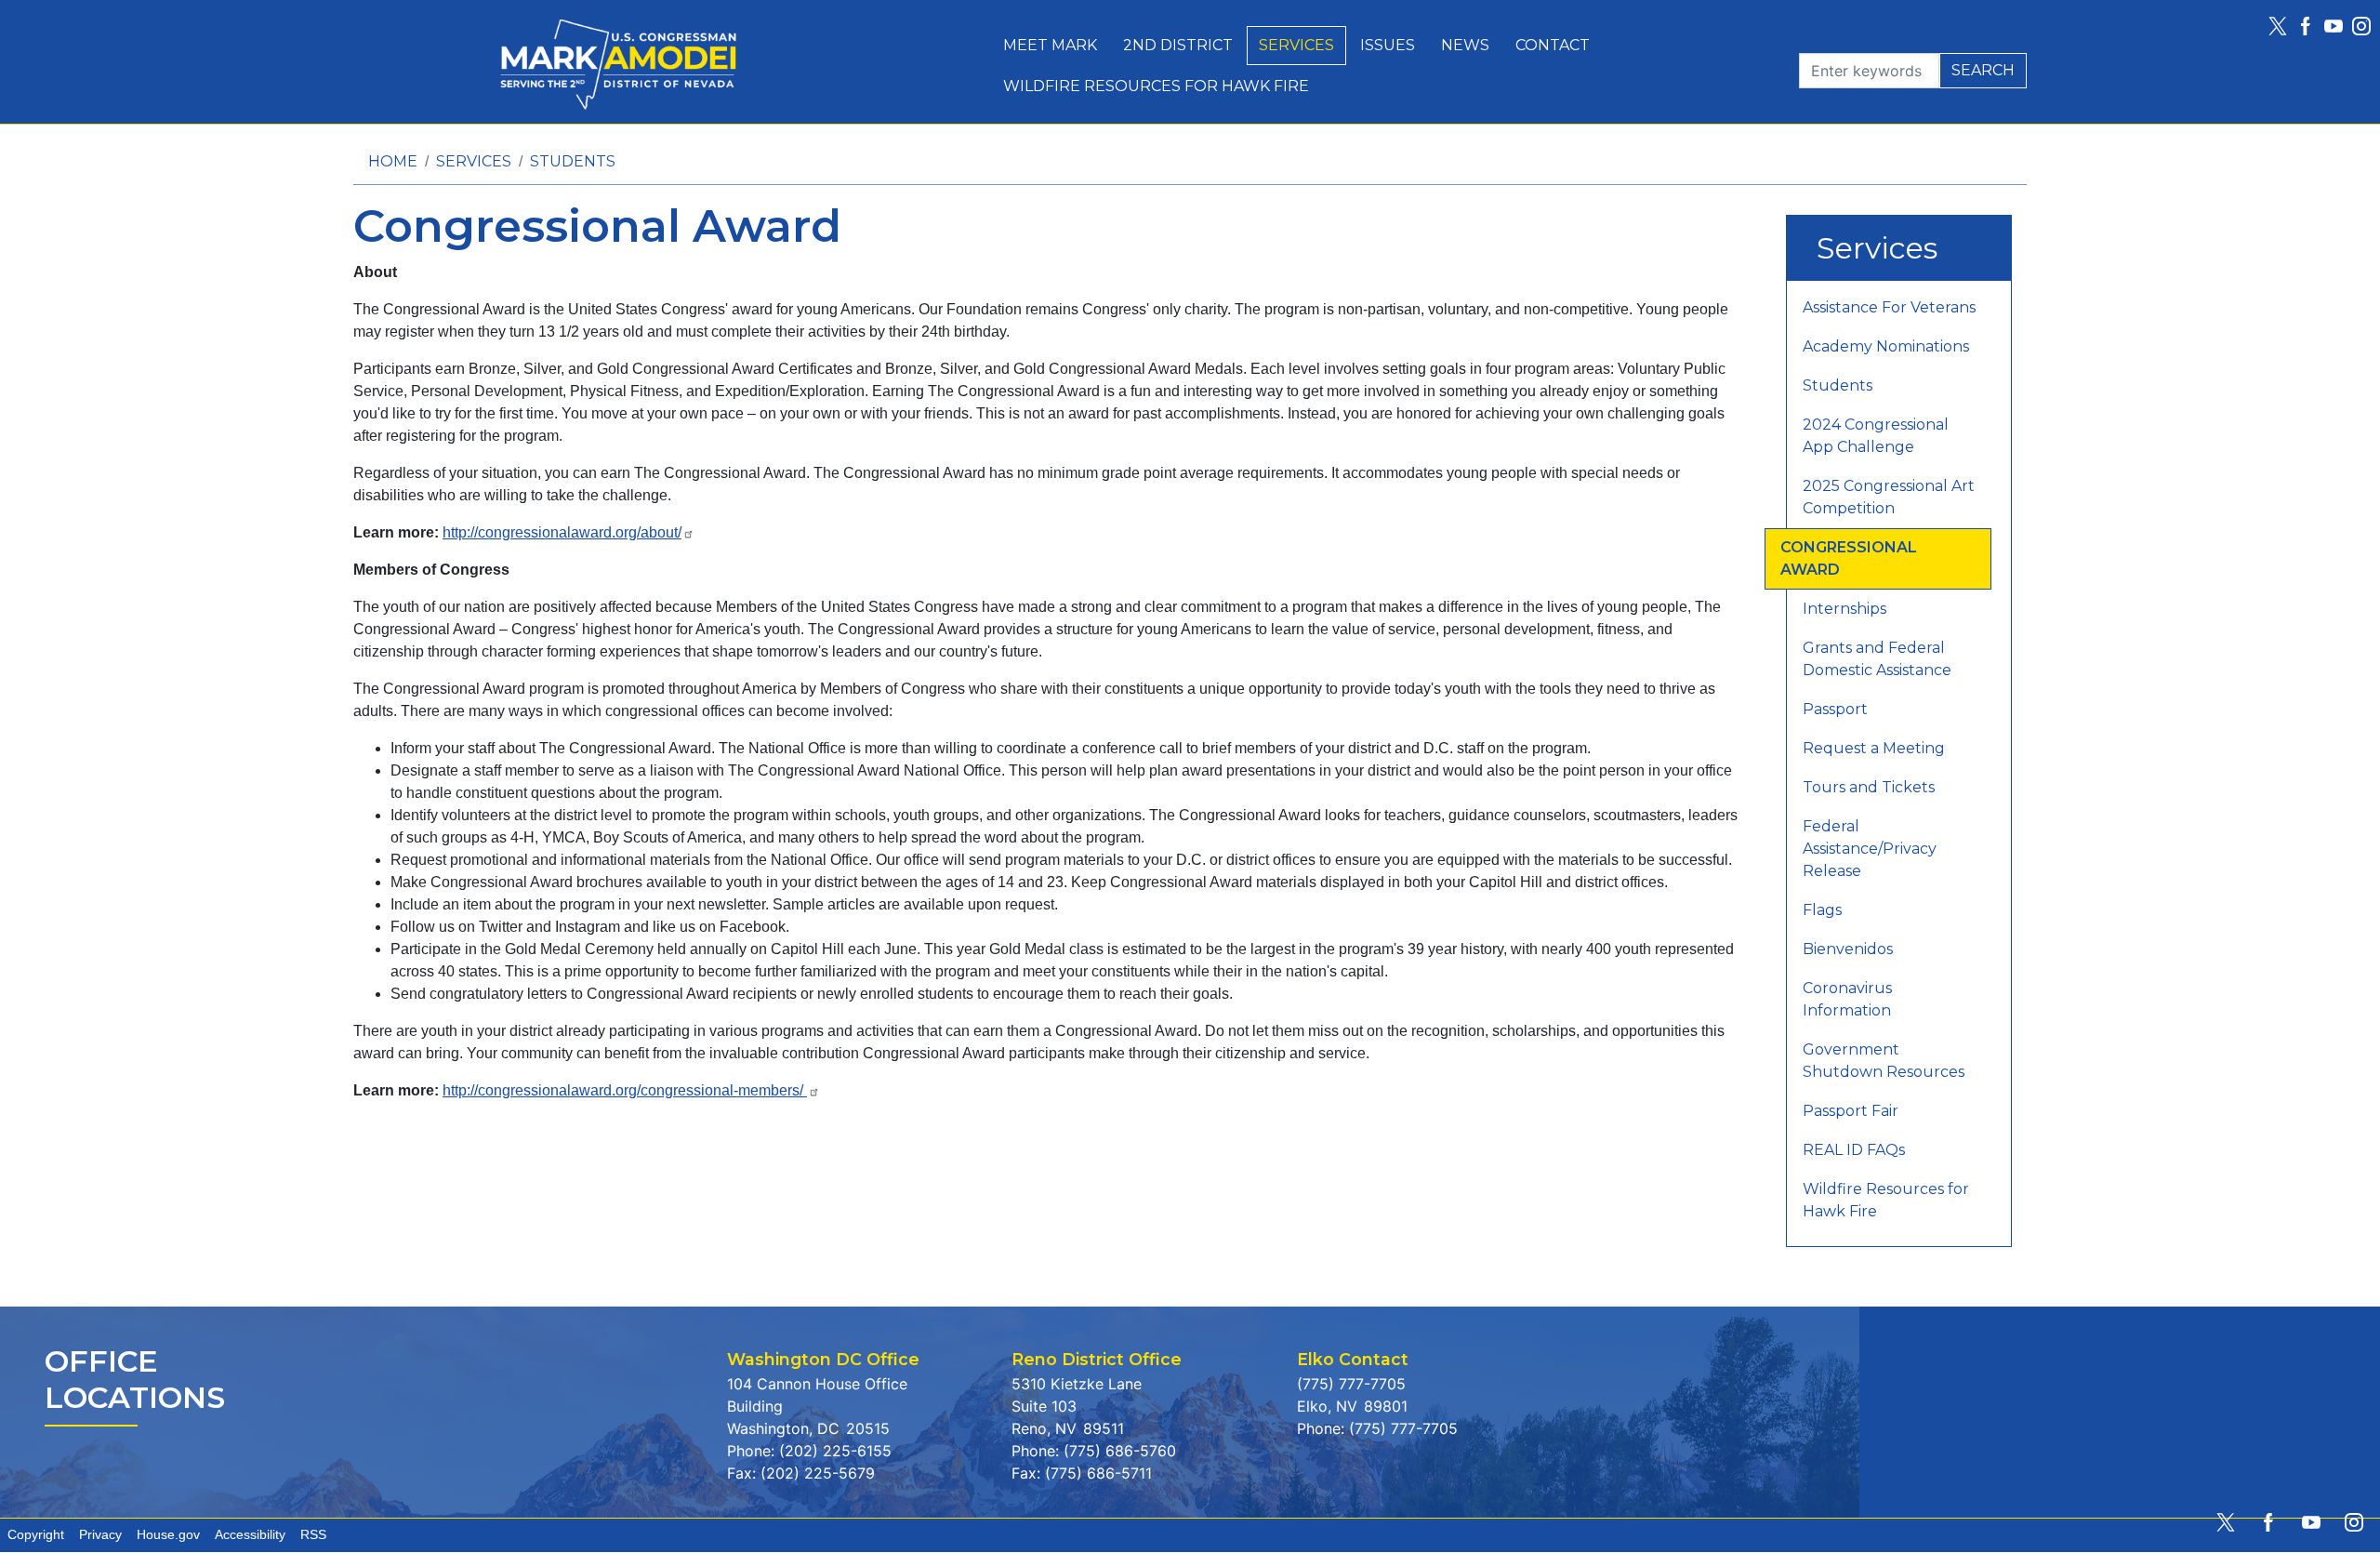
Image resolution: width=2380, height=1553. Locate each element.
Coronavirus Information (1847, 999)
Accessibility (250, 1535)
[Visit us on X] (2282, 26)
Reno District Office (1097, 1359)
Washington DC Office (823, 1359)
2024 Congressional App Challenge (1876, 436)
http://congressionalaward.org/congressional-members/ (625, 1090)
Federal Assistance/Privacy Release (1870, 849)
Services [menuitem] (1296, 45)
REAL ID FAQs (1854, 1150)
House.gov (168, 1535)
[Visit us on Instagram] (2366, 26)
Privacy (100, 1535)
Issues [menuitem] (1388, 45)
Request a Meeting (1874, 748)
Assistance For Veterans (1889, 307)
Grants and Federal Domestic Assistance (1877, 659)
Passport (1835, 709)
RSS (313, 1535)
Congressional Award (1849, 558)
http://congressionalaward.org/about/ (562, 532)
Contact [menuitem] (1553, 45)
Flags (1822, 910)
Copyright (36, 1535)
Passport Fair (1851, 1111)
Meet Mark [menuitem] (1050, 45)
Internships (1844, 609)
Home (393, 161)
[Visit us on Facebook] (2310, 26)
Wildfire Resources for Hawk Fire (1886, 1200)
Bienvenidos (1848, 949)
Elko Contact (1353, 1359)
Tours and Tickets (1869, 787)
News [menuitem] (1465, 45)
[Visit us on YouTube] (2338, 26)
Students (573, 161)
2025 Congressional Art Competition (1889, 497)
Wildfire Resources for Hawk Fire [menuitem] (1156, 86)
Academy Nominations (1886, 346)
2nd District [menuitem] (1178, 45)
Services (474, 161)
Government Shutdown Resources (1884, 1061)
